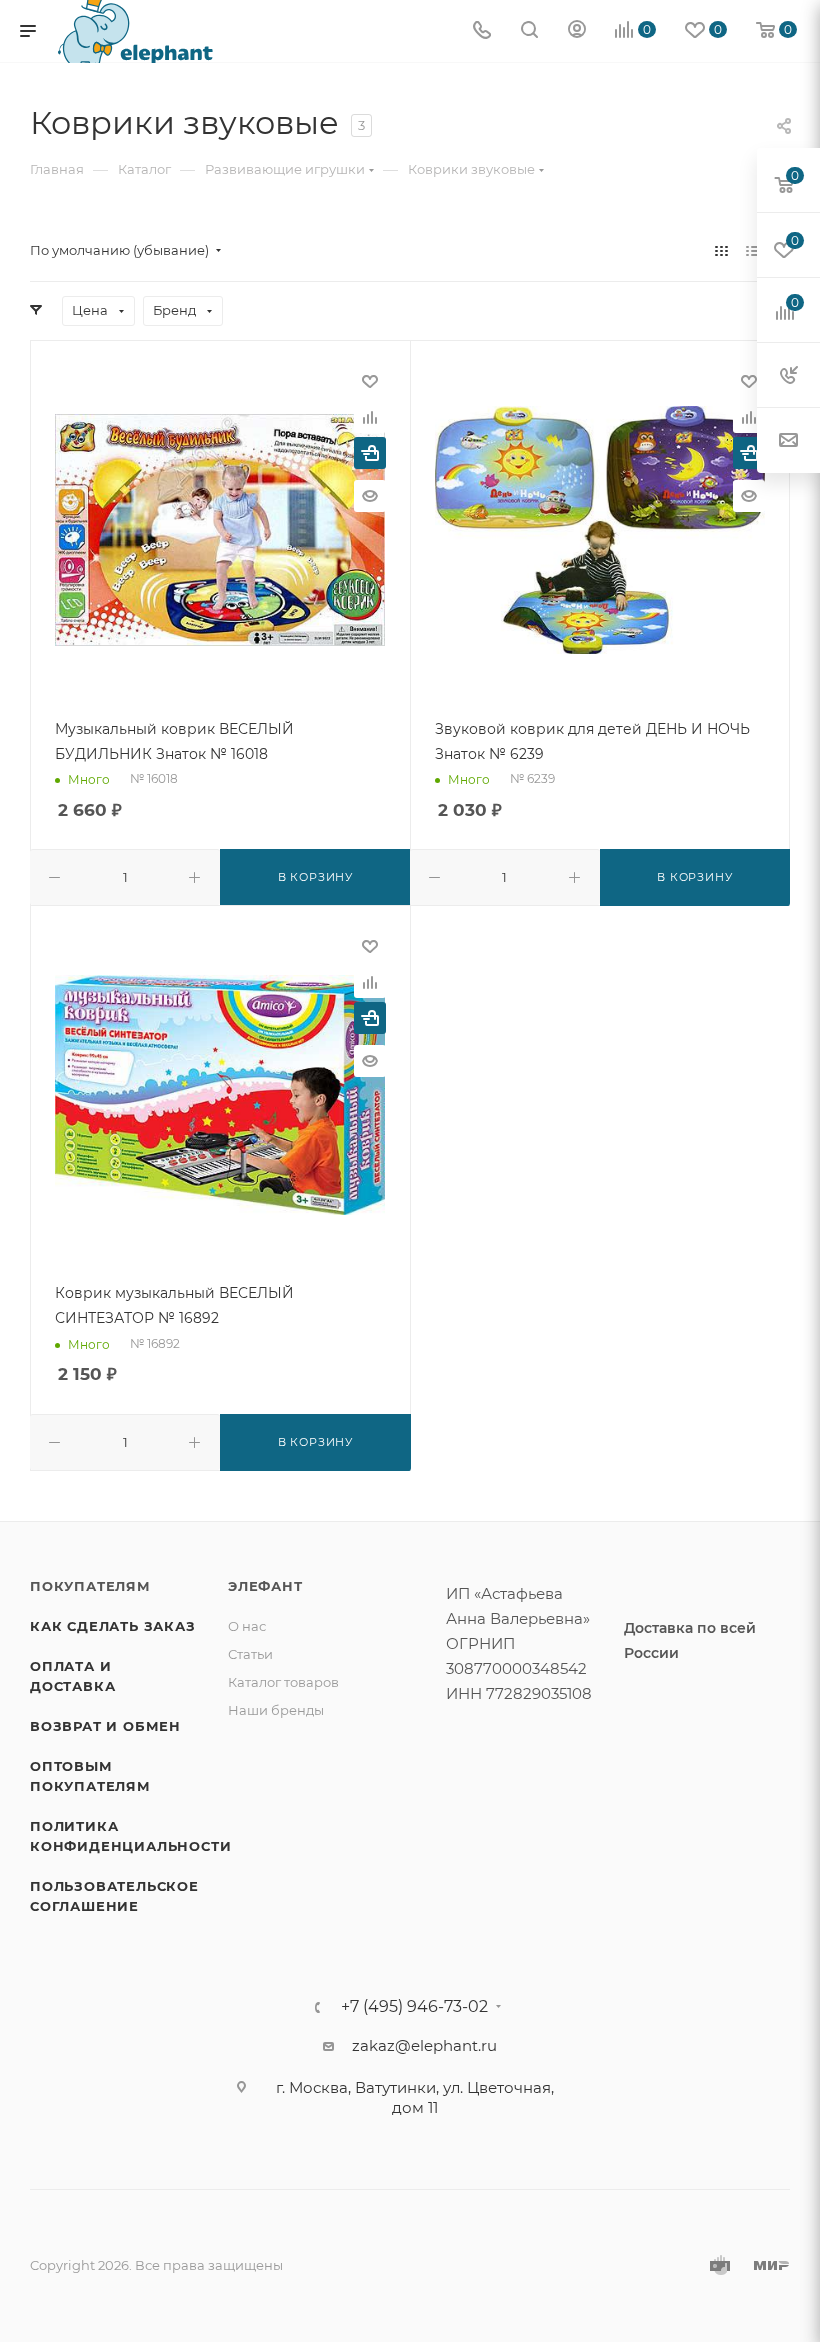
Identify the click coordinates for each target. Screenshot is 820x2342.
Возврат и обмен (105, 1726)
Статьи (250, 1654)
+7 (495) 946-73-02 (414, 2007)
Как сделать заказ (113, 1626)
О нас (247, 1626)
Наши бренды (276, 1710)
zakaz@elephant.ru (424, 2045)
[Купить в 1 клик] (370, 453)
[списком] (752, 250)
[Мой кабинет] (577, 31)
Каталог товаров (283, 1682)
